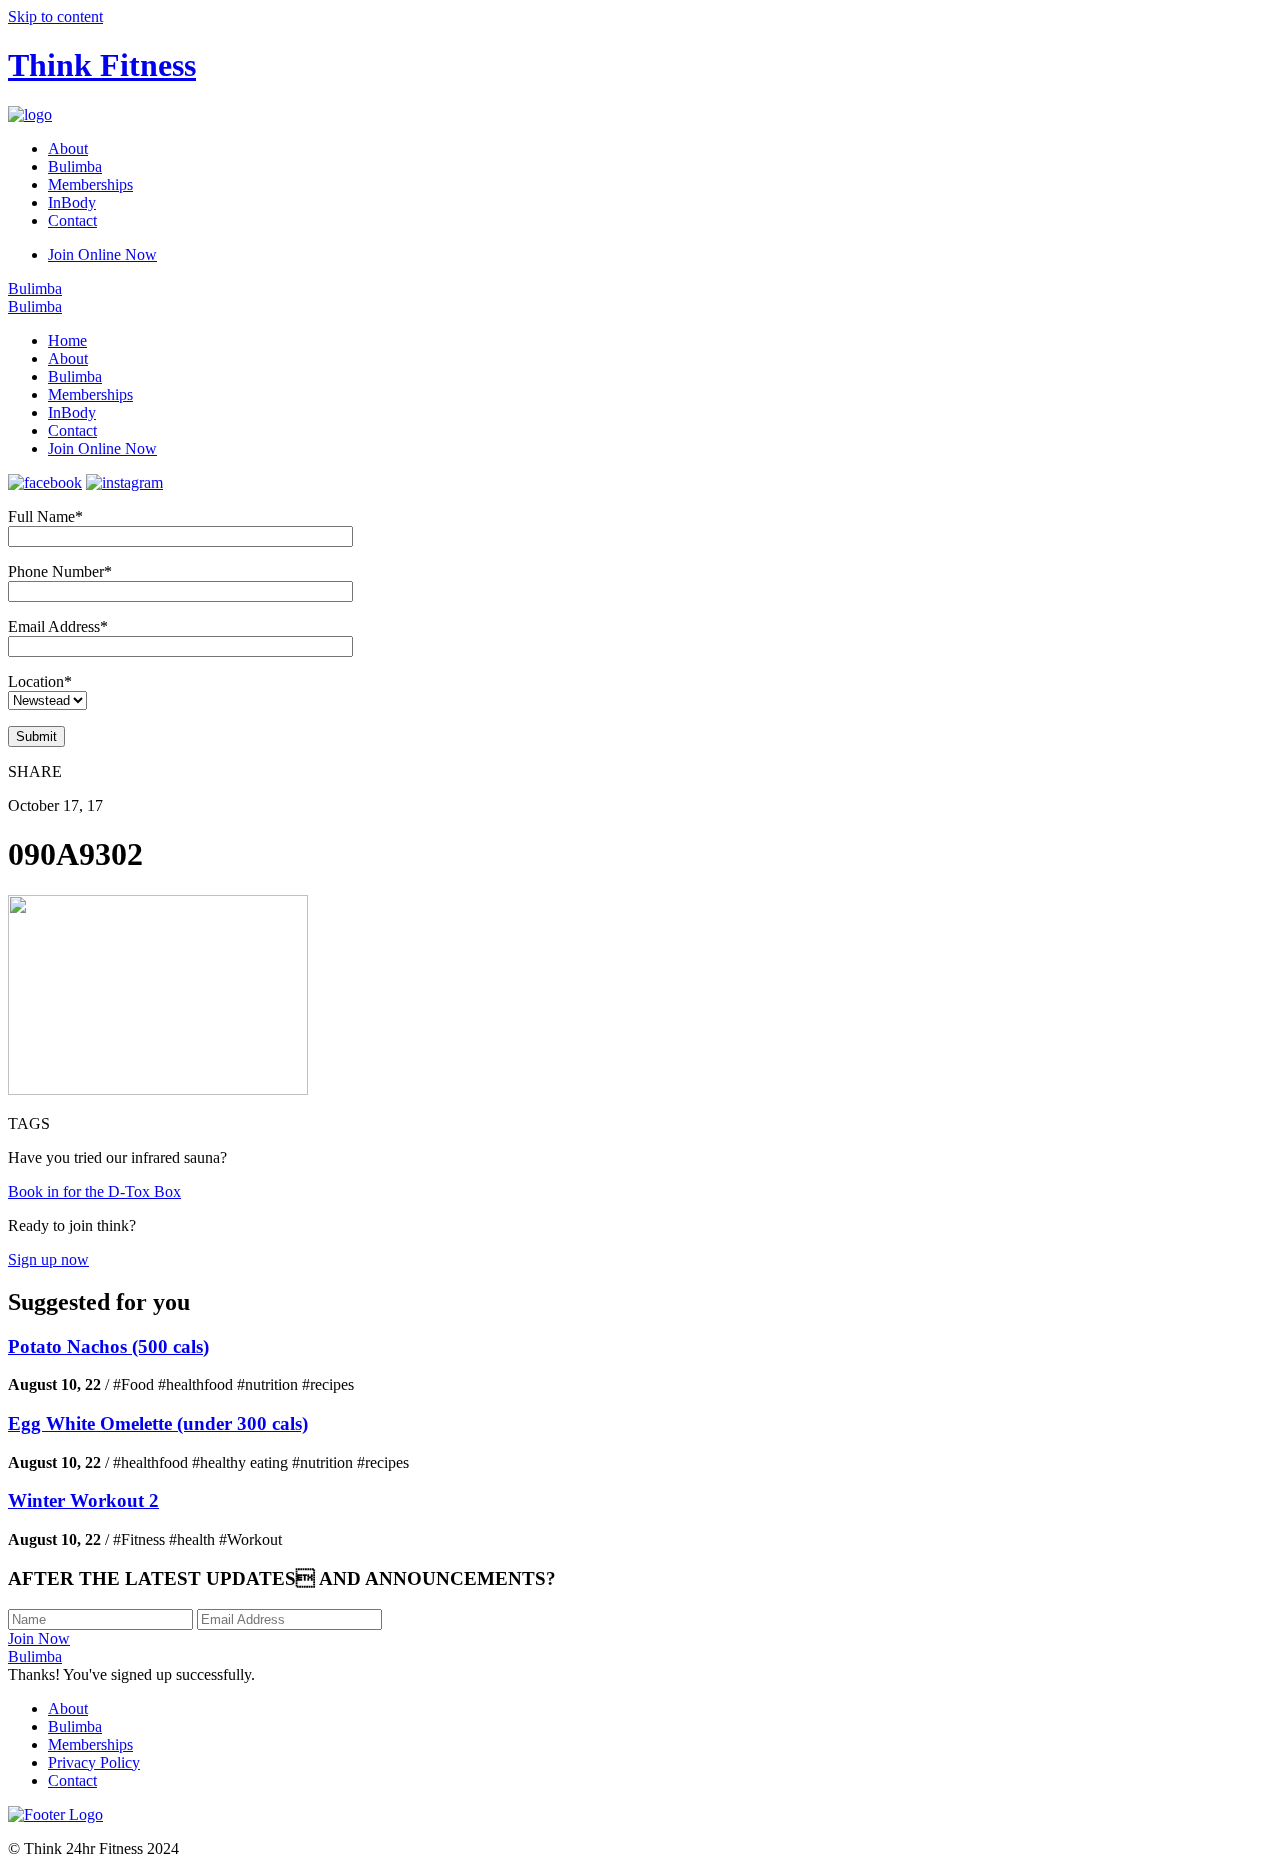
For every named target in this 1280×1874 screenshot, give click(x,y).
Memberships (90, 184)
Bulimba (75, 166)
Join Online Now (102, 254)
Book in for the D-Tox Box (94, 1191)
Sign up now (48, 1259)
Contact (72, 220)
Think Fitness (102, 65)
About (68, 148)
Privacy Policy (94, 1762)
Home (67, 340)
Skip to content (55, 16)
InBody (72, 202)
